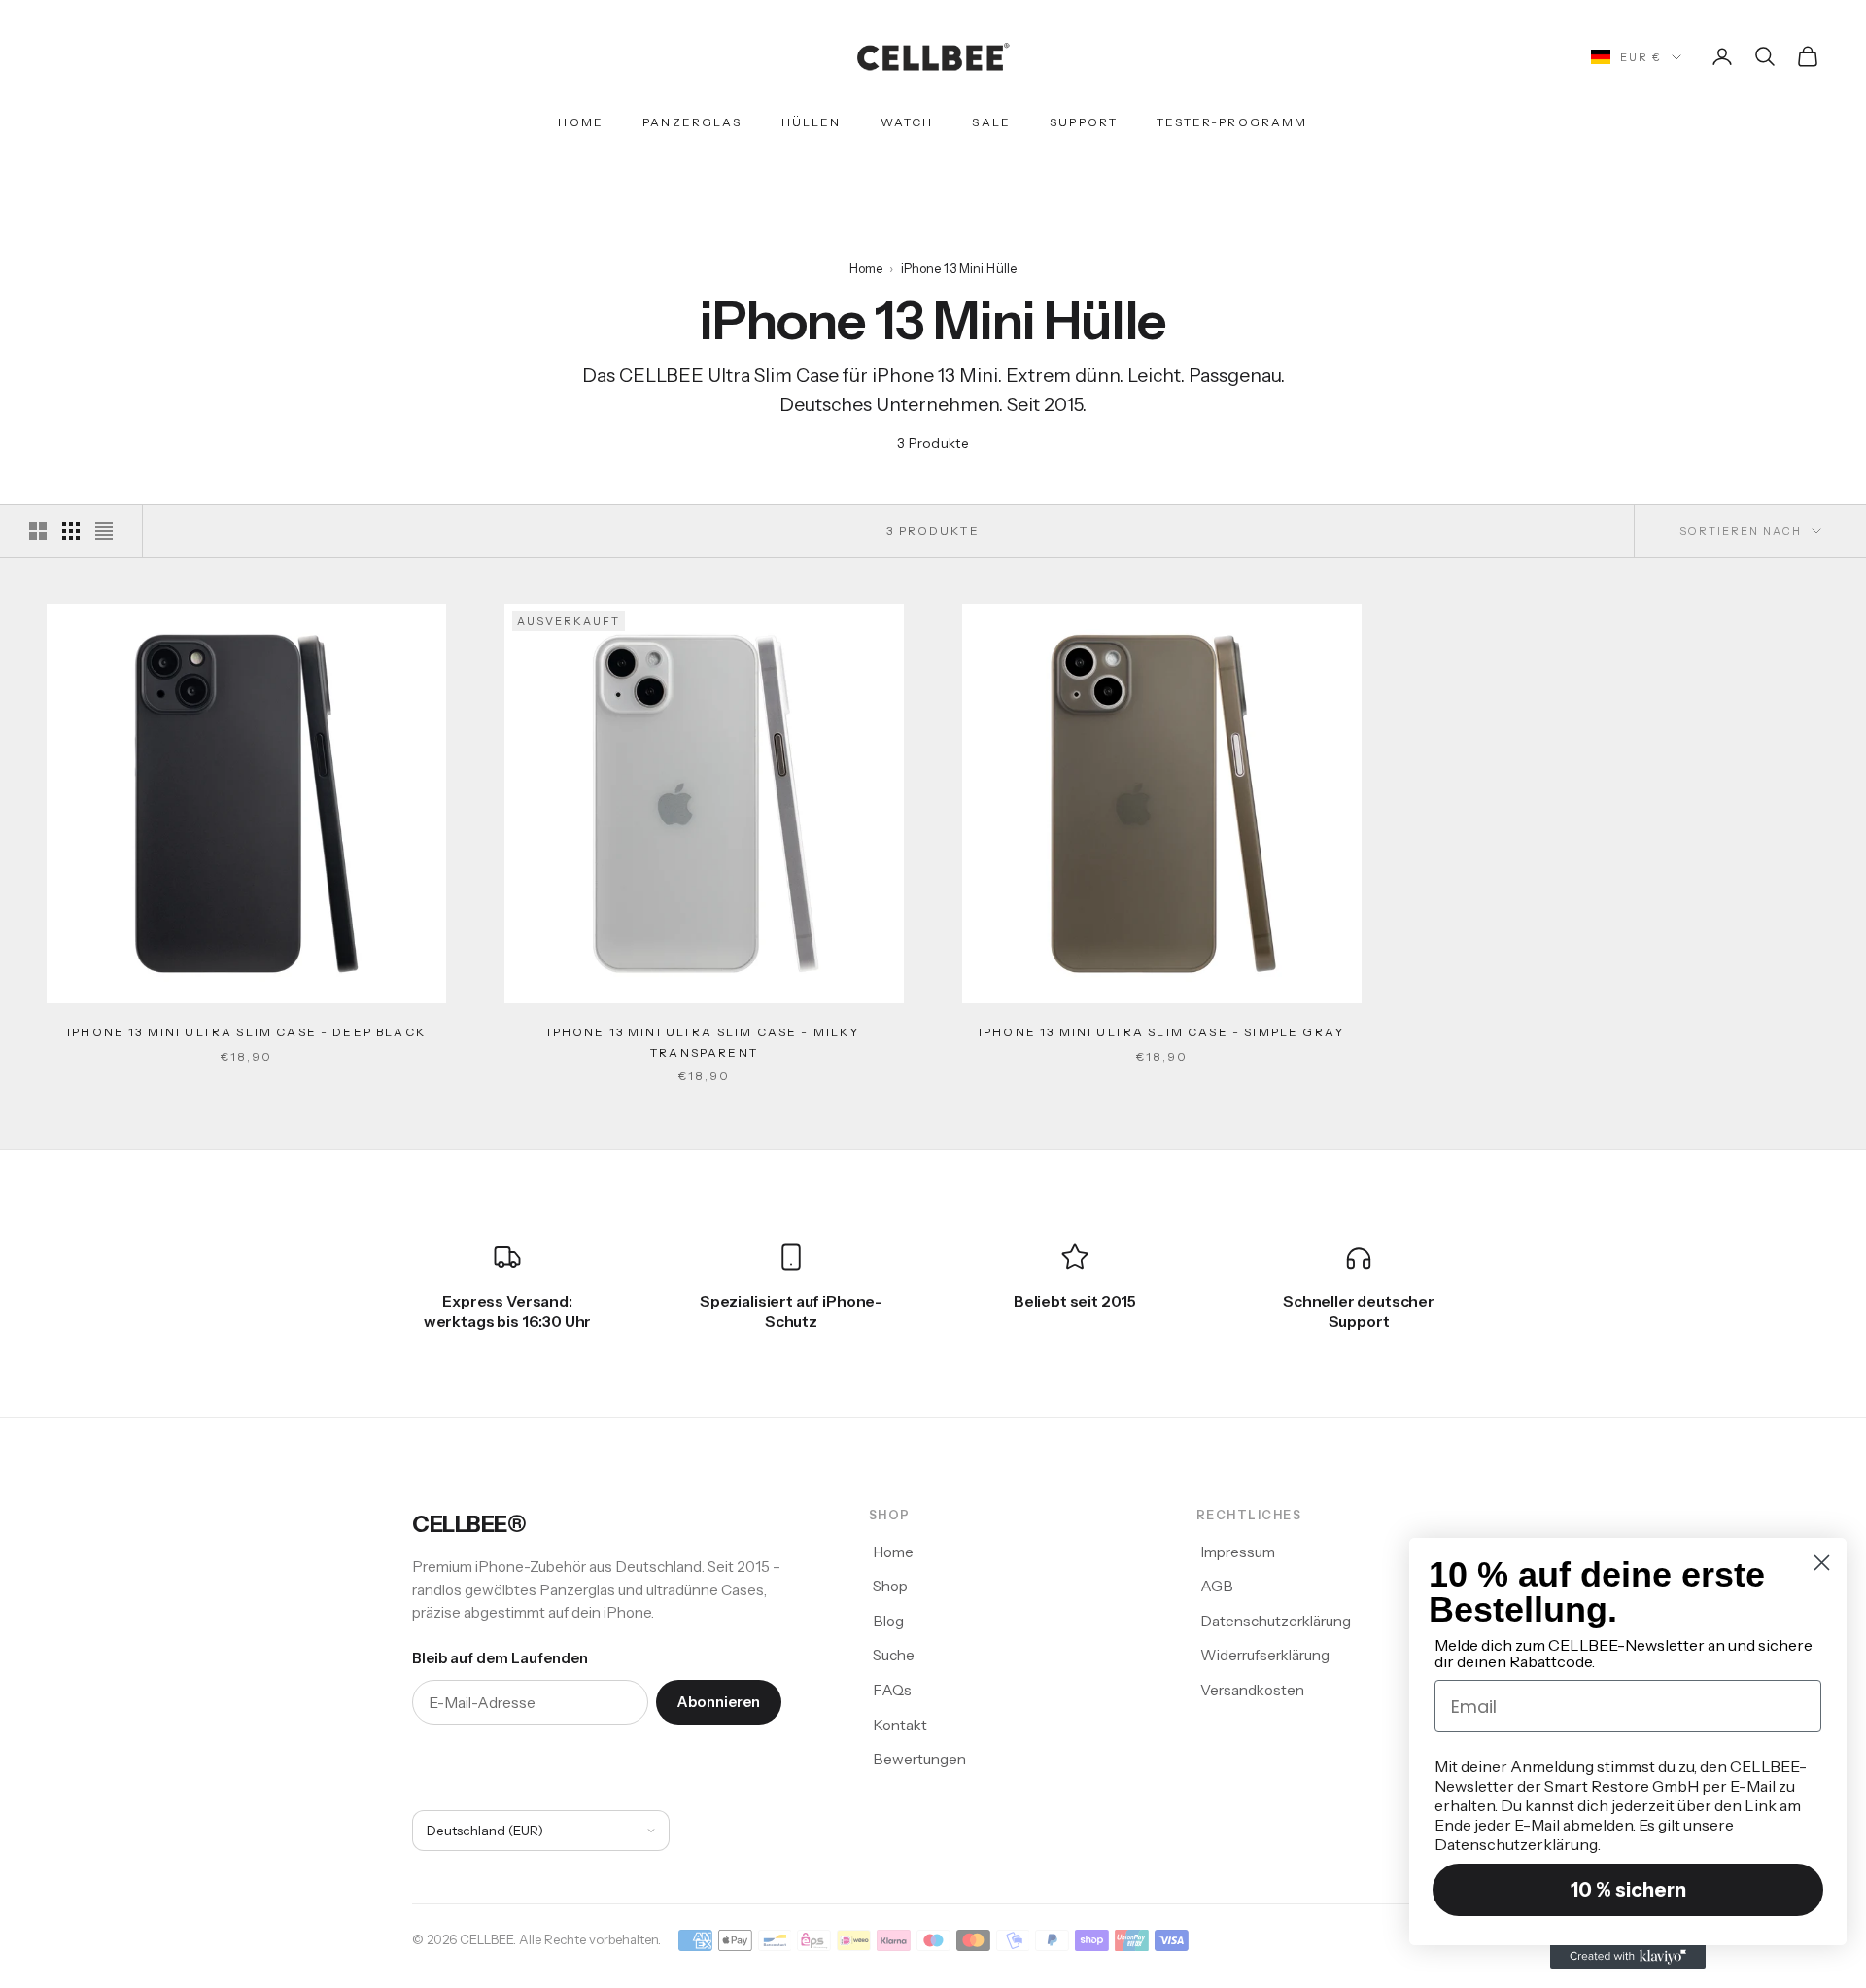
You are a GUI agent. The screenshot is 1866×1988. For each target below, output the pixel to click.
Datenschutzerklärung (1276, 1621)
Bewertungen (919, 1759)
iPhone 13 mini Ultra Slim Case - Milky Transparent (704, 1042)
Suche (894, 1655)
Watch (907, 122)
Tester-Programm (1232, 122)
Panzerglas (692, 122)
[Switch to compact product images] (104, 531)
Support (1084, 122)
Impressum (1238, 1552)
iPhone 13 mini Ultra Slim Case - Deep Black (246, 1032)
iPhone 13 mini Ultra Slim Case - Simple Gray (1162, 1032)
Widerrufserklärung (1265, 1655)
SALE (991, 122)
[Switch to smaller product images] (71, 531)
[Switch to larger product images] (38, 531)
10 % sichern (1628, 1890)
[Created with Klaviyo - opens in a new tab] (1628, 1957)
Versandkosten (1252, 1690)
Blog (888, 1621)
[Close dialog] (1822, 1563)
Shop (890, 1586)
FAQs (892, 1690)
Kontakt (900, 1725)
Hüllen (812, 122)
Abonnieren (719, 1702)
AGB (1217, 1586)
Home (581, 122)
